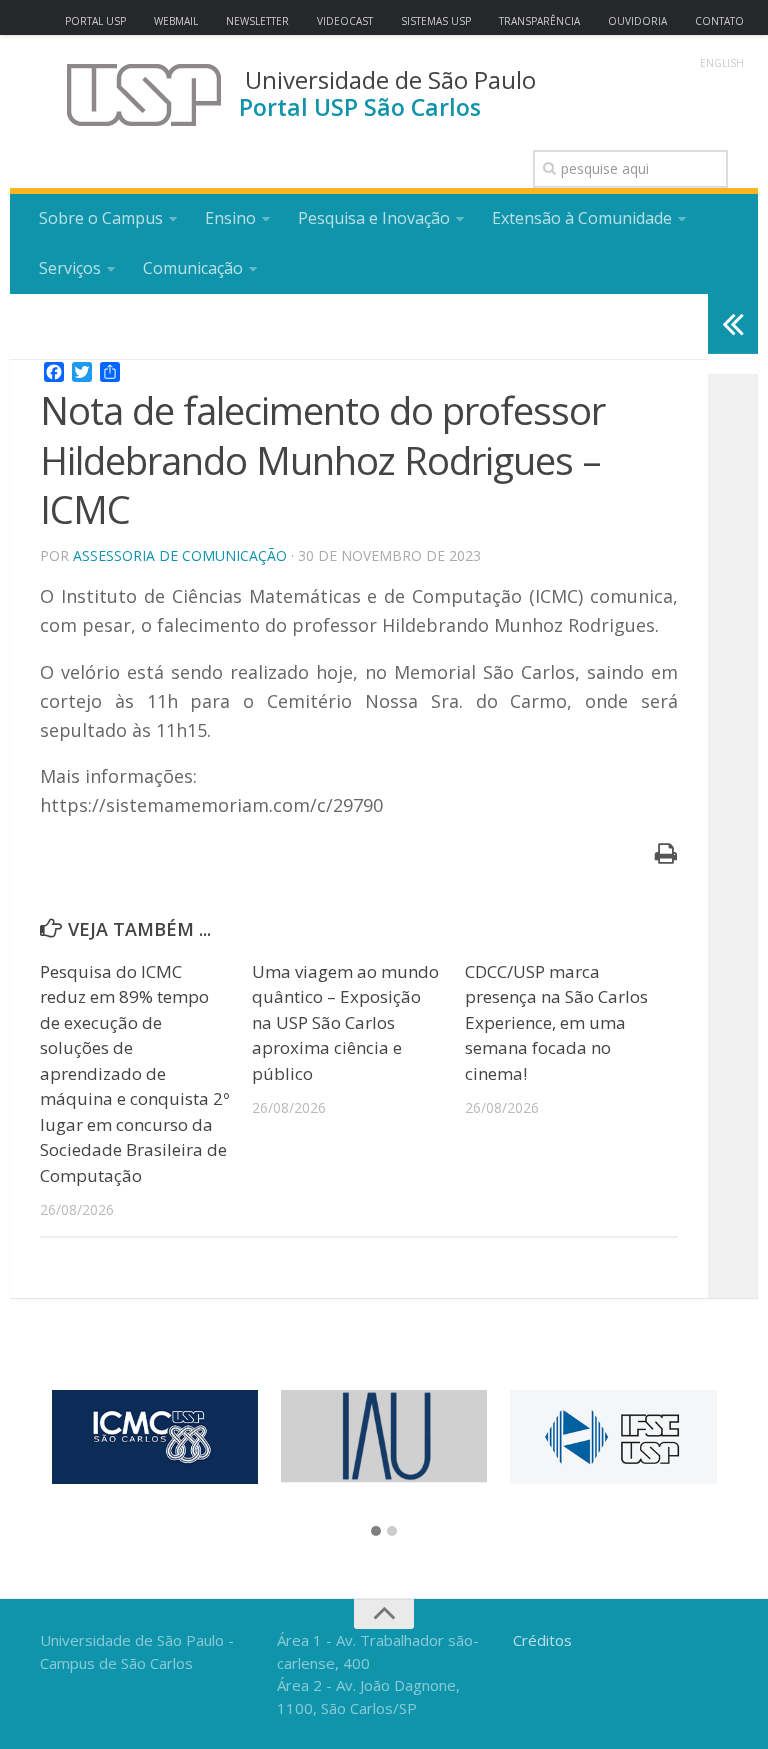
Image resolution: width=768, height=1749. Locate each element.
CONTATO (719, 21)
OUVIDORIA (637, 21)
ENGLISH (722, 63)
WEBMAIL (176, 21)
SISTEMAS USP (436, 21)
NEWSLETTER (257, 21)
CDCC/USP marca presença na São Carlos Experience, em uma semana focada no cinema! (556, 1022)
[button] (376, 1532)
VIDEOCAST (345, 21)
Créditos (542, 1640)
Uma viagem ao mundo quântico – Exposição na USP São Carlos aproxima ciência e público (345, 1022)
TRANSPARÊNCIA (539, 21)
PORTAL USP (95, 21)
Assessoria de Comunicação (180, 555)
